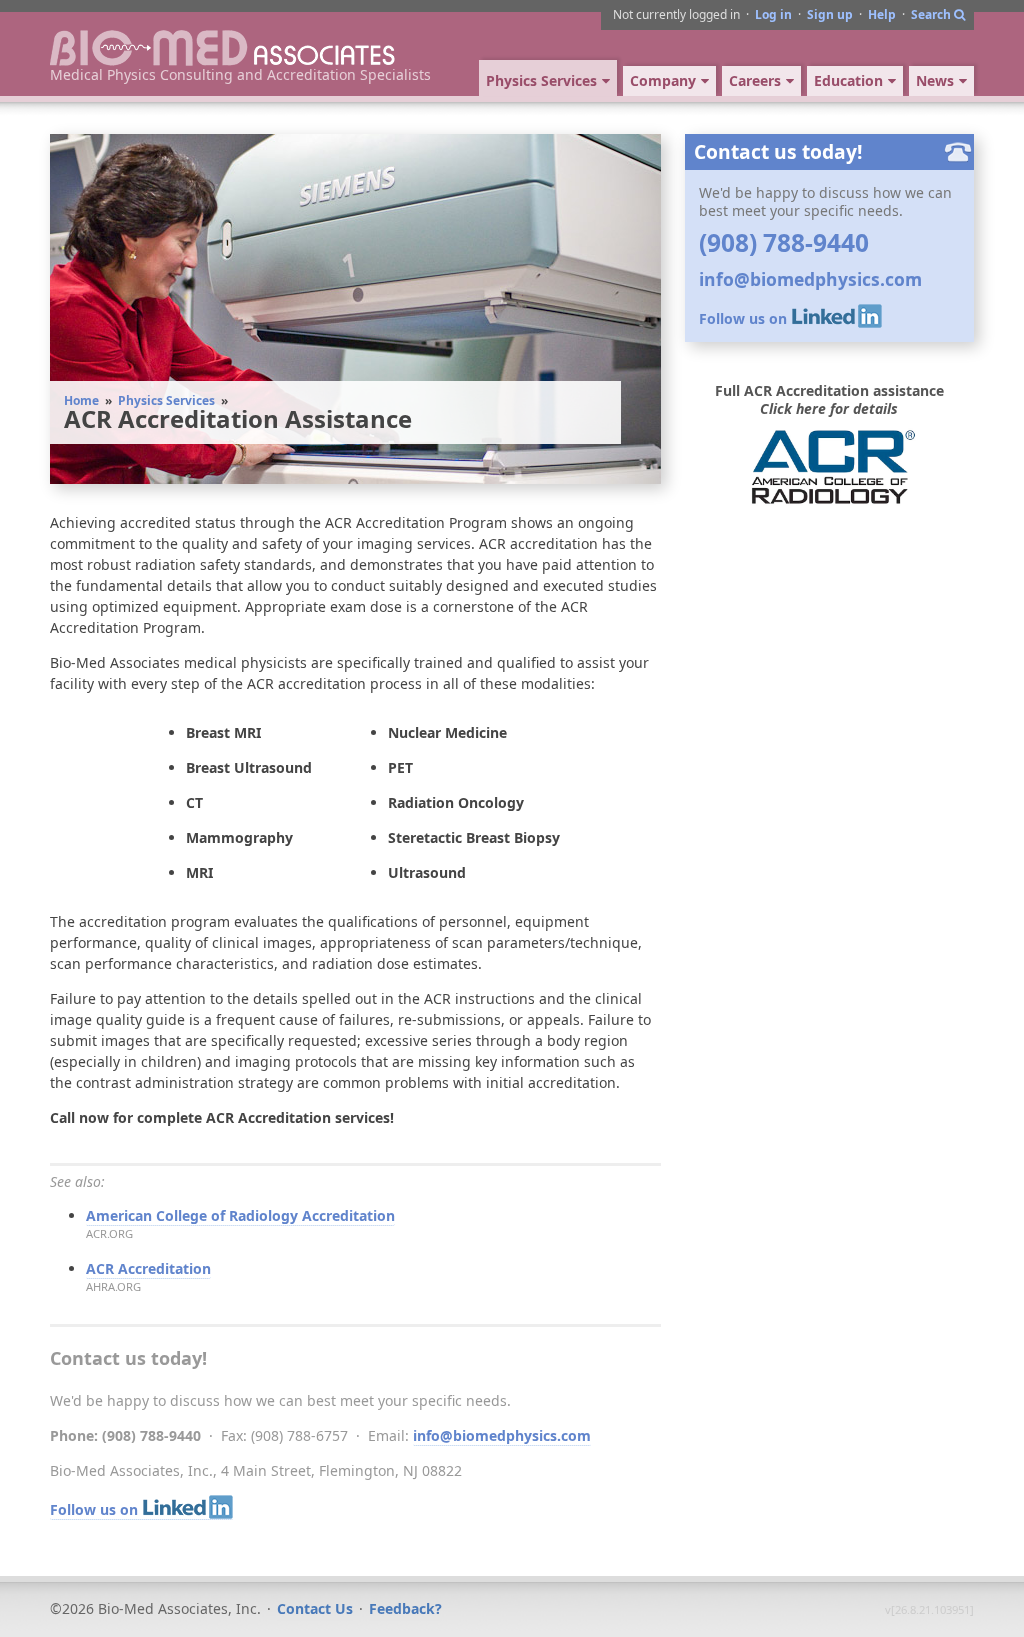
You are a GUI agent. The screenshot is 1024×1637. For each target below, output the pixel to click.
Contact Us (315, 1608)
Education (848, 80)
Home (81, 400)
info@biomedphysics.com (502, 1435)
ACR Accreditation (148, 1268)
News (935, 80)
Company (663, 80)
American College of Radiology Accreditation (240, 1215)
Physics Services (166, 400)
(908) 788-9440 (784, 242)
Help (882, 14)
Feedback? (405, 1608)
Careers (755, 80)
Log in (773, 14)
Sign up (830, 14)
